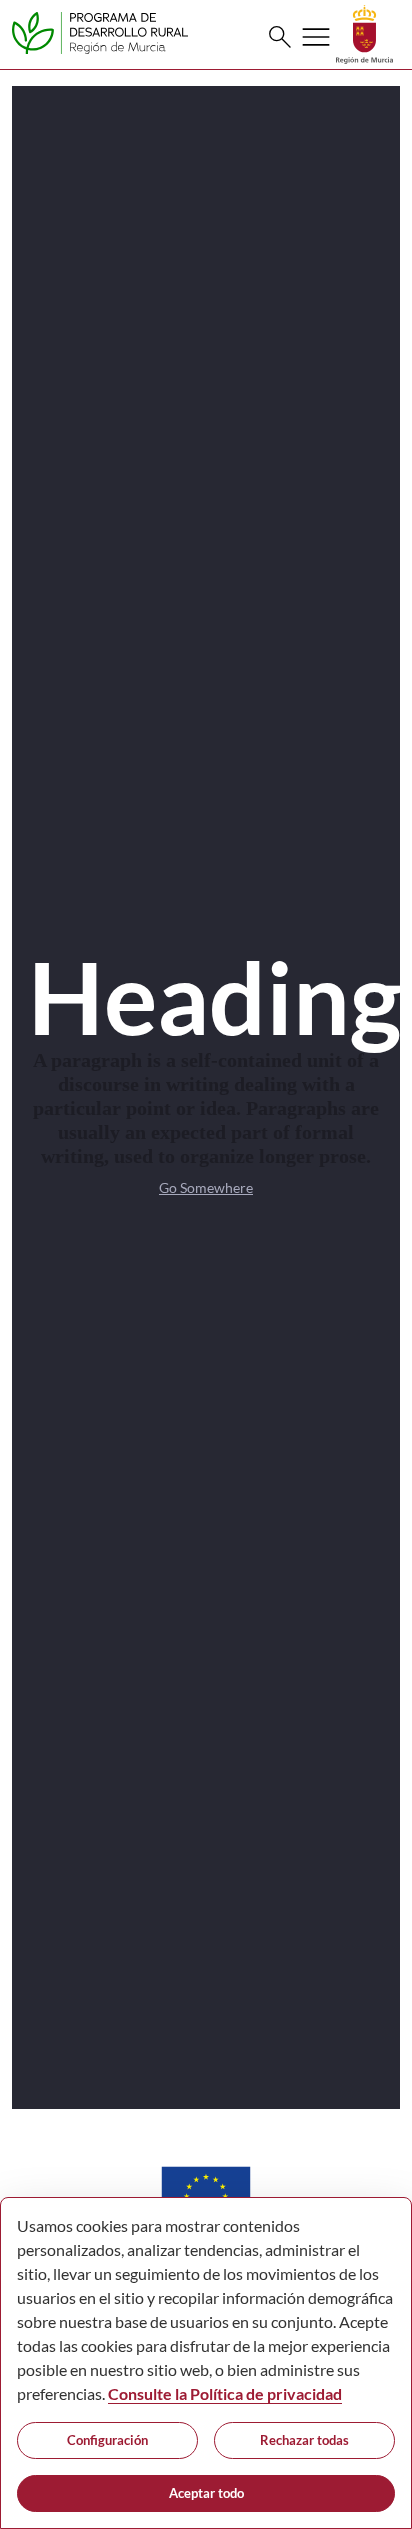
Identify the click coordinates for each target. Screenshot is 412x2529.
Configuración (107, 2440)
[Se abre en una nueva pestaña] (364, 32)
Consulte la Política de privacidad (225, 2393)
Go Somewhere (206, 1187)
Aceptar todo (206, 2493)
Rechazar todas (304, 2440)
